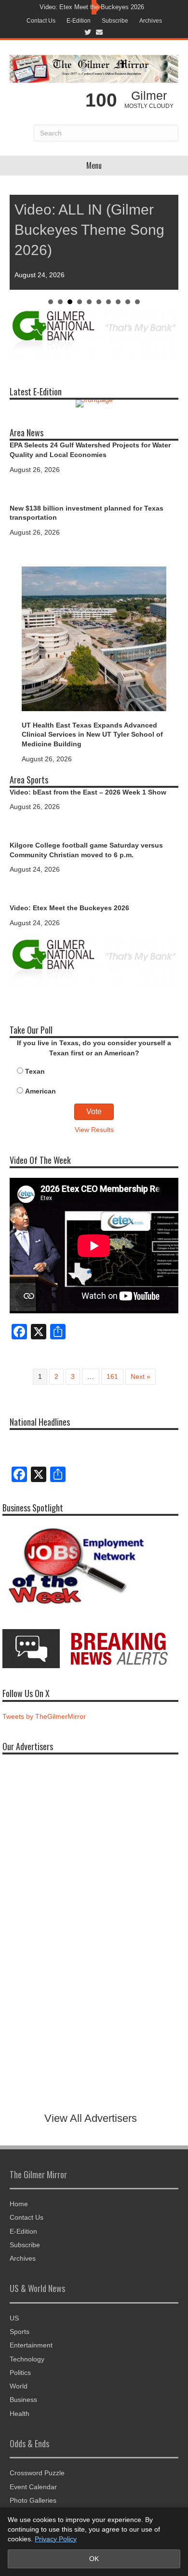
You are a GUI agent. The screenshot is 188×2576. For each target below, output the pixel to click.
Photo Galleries (33, 2500)
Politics (20, 2373)
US (14, 2318)
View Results (94, 1130)
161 (112, 1376)
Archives (151, 21)
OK (94, 2559)
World (19, 2386)
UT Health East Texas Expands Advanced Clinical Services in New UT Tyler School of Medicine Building (92, 735)
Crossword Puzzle (37, 2473)
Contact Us (41, 21)
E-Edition (79, 21)
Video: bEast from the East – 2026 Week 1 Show (88, 792)
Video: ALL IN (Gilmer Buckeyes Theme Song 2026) (89, 230)
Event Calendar (33, 2487)
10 (137, 302)
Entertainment (31, 2345)
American (40, 1091)
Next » (141, 1376)
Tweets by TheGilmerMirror (44, 1716)
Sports (20, 2332)
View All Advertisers (91, 2118)
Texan (35, 1071)
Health (20, 2414)
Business (23, 2400)
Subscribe (115, 21)
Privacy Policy (56, 2539)
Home (19, 2204)
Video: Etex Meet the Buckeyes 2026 (92, 7)
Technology (27, 2359)
